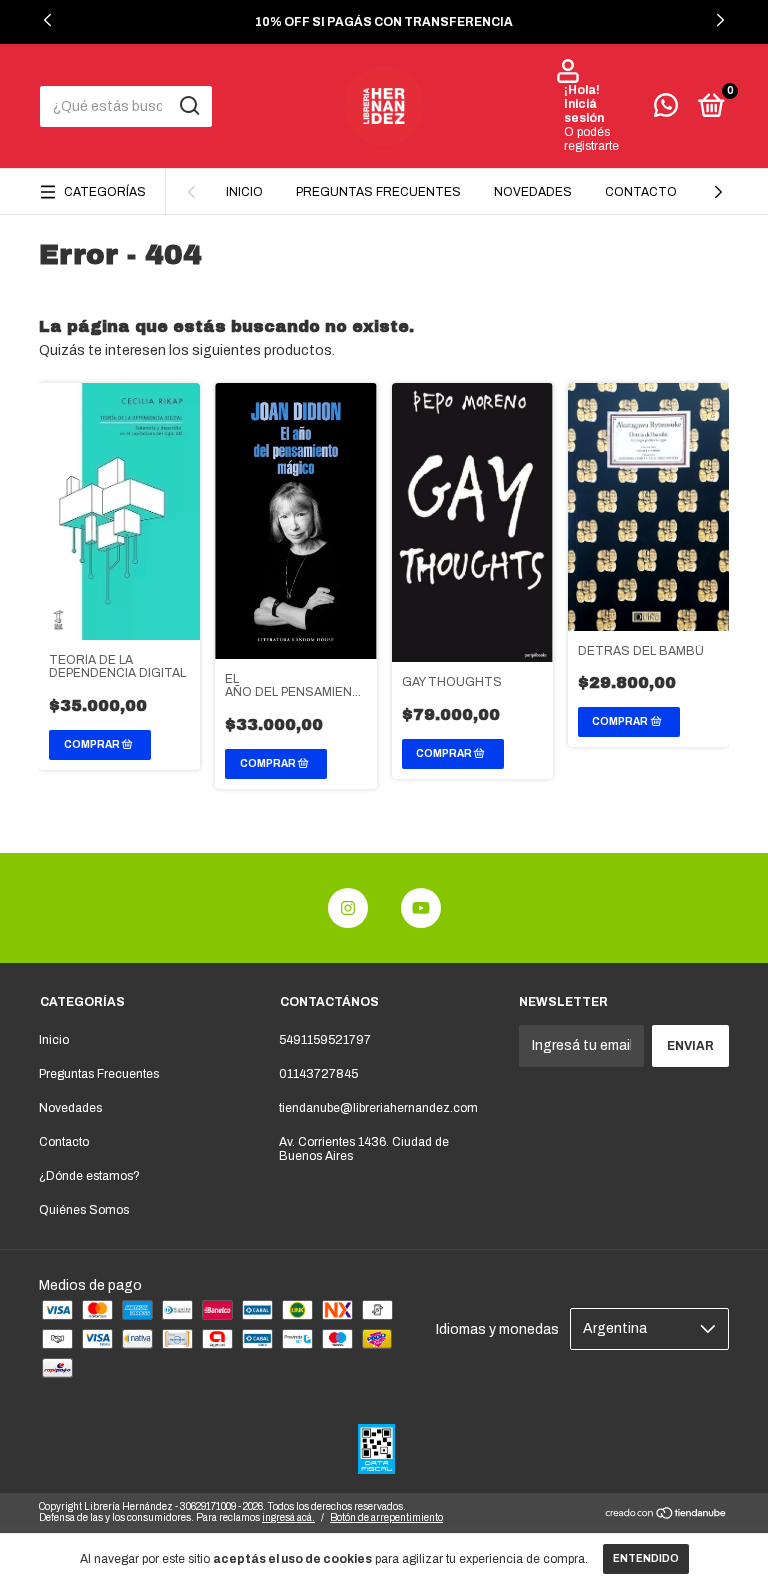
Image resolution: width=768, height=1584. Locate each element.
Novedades (533, 192)
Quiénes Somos (84, 1210)
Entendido (646, 1558)
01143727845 (318, 1074)
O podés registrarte (591, 139)
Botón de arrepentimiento (386, 1517)
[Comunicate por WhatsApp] (666, 110)
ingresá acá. (288, 1517)
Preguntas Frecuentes (378, 192)
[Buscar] (188, 106)
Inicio (244, 192)
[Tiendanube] (666, 1515)
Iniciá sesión (584, 111)
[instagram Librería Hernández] (348, 908)
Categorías (105, 192)
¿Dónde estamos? (89, 1176)
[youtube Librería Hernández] (421, 908)
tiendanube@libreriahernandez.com (378, 1108)
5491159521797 (325, 1040)
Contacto (641, 192)
